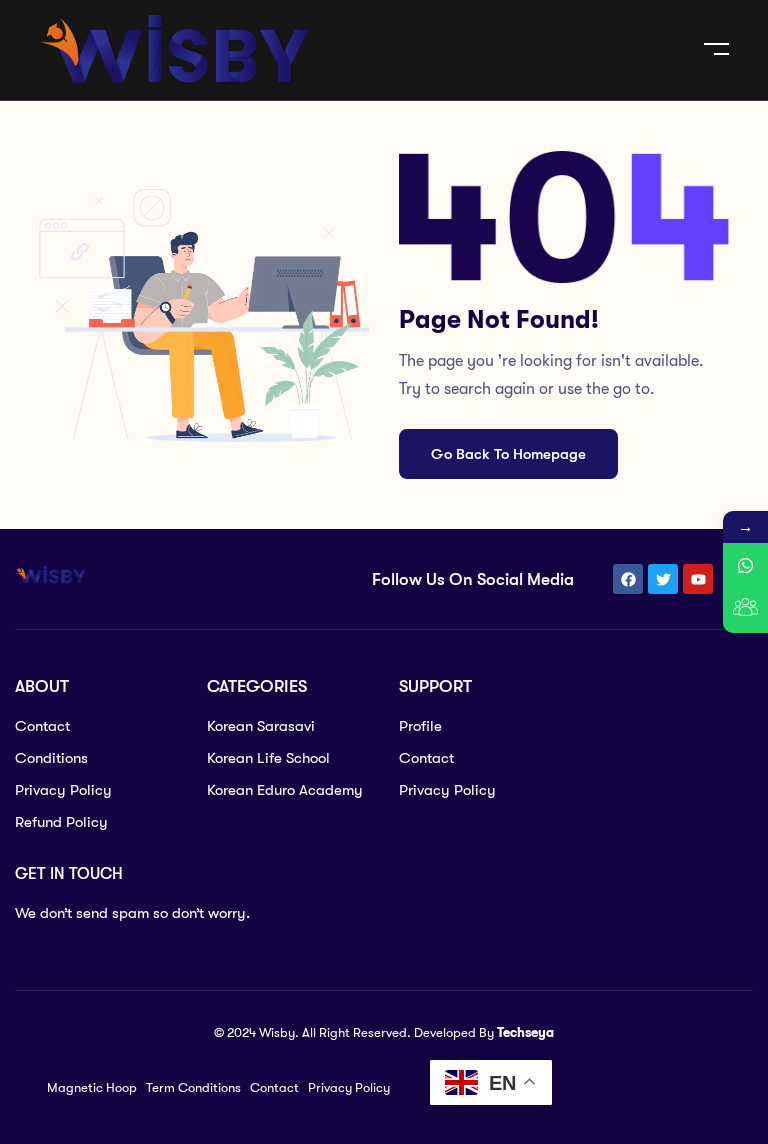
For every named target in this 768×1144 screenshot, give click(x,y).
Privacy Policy (63, 790)
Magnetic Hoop (92, 1087)
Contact (42, 726)
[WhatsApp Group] (745, 610)
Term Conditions (193, 1087)
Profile (420, 726)
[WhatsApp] (745, 565)
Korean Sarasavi (261, 726)
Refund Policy (61, 822)
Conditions (51, 758)
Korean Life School (268, 758)
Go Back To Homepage (508, 454)
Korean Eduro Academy (285, 790)
